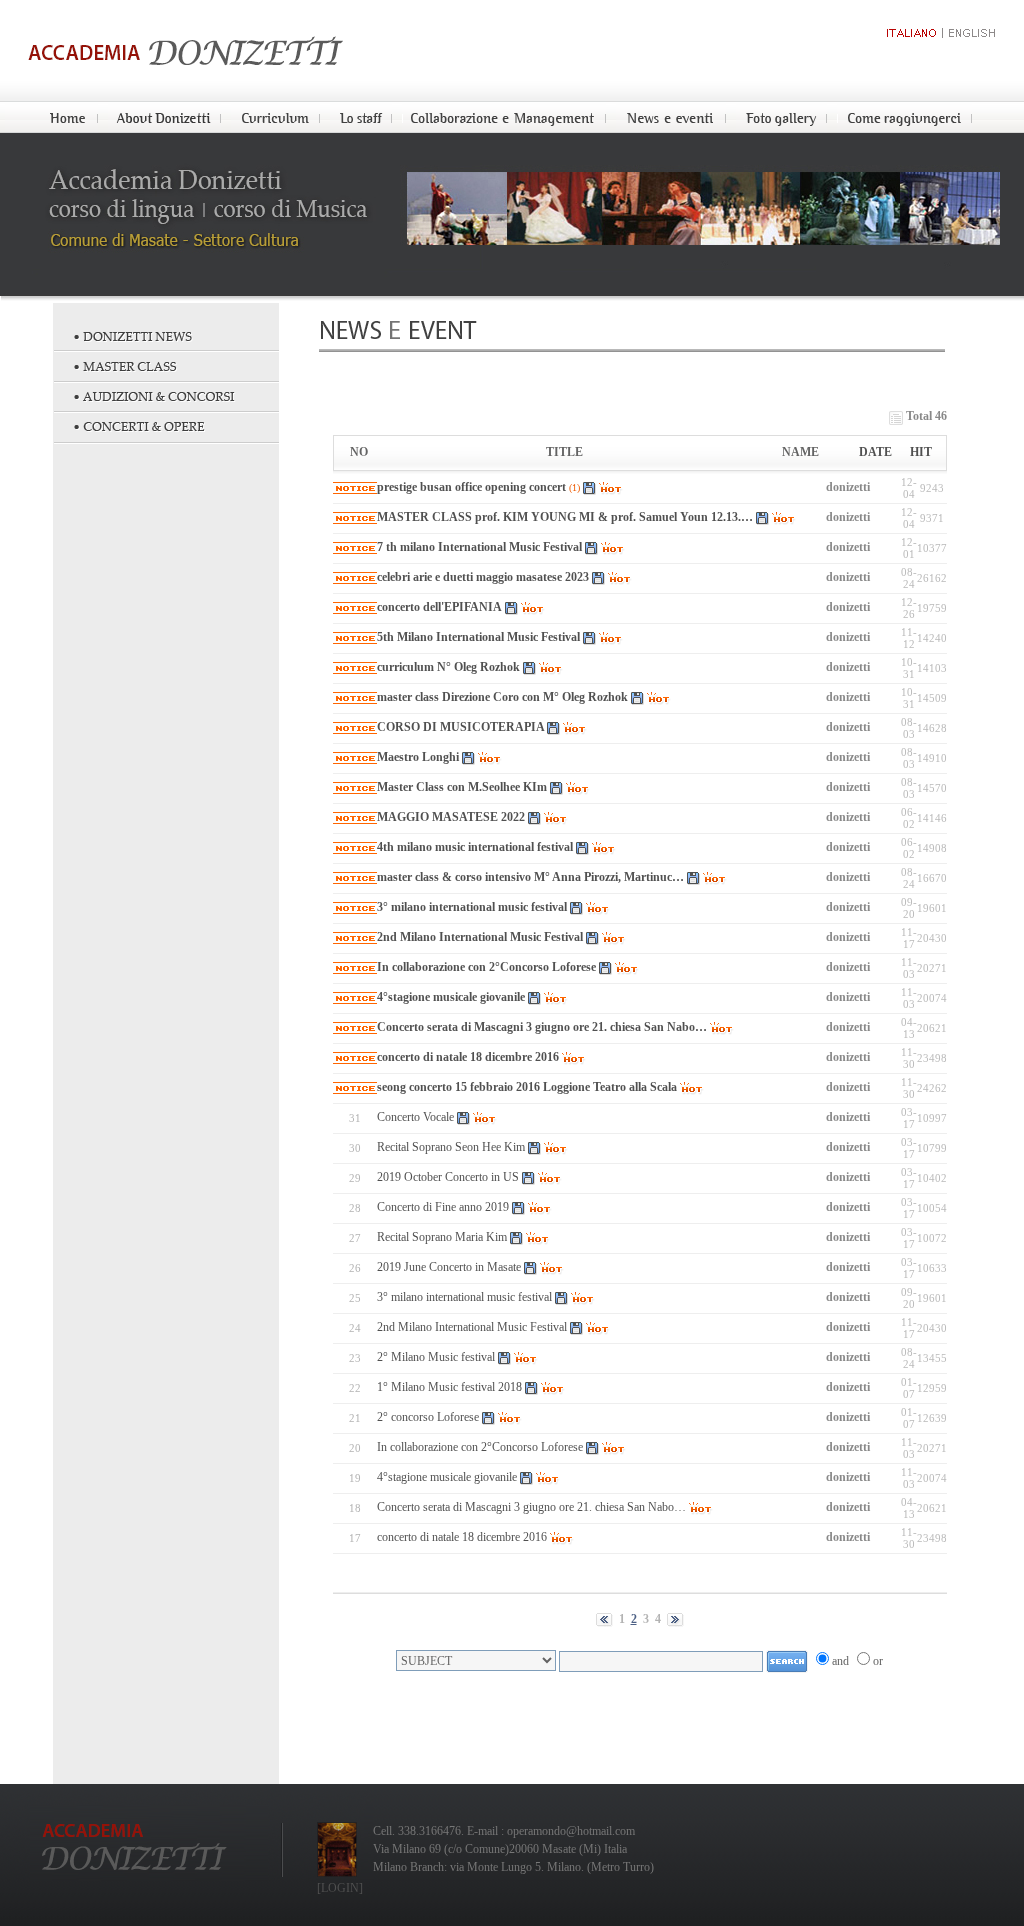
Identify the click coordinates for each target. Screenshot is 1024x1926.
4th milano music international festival (475, 847)
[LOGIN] (340, 1888)
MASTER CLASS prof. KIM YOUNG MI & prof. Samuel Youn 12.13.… (565, 517)
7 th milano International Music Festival (481, 547)
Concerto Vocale (415, 1117)
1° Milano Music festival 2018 (449, 1387)
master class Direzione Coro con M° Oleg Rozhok (502, 697)
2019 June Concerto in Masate (449, 1267)
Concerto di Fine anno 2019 (443, 1207)
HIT (921, 452)
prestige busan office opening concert (471, 487)
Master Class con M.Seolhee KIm (462, 787)
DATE (875, 452)
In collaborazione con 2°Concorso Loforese (486, 967)
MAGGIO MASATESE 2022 (451, 817)
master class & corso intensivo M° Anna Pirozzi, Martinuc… (530, 877)
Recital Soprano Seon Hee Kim (451, 1147)
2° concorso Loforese (428, 1417)
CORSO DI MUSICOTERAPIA (462, 727)
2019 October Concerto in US (448, 1177)
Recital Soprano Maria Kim (442, 1237)
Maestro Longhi (419, 757)
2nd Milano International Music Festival (480, 937)
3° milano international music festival (472, 907)
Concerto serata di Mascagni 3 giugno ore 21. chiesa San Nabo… (542, 1027)
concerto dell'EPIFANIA (439, 607)
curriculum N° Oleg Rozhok (448, 667)
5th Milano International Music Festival (478, 637)
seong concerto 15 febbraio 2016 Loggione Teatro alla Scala (527, 1087)
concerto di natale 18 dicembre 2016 (468, 1057)
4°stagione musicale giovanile (451, 997)
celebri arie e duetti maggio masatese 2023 (483, 577)
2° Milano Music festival (437, 1357)
